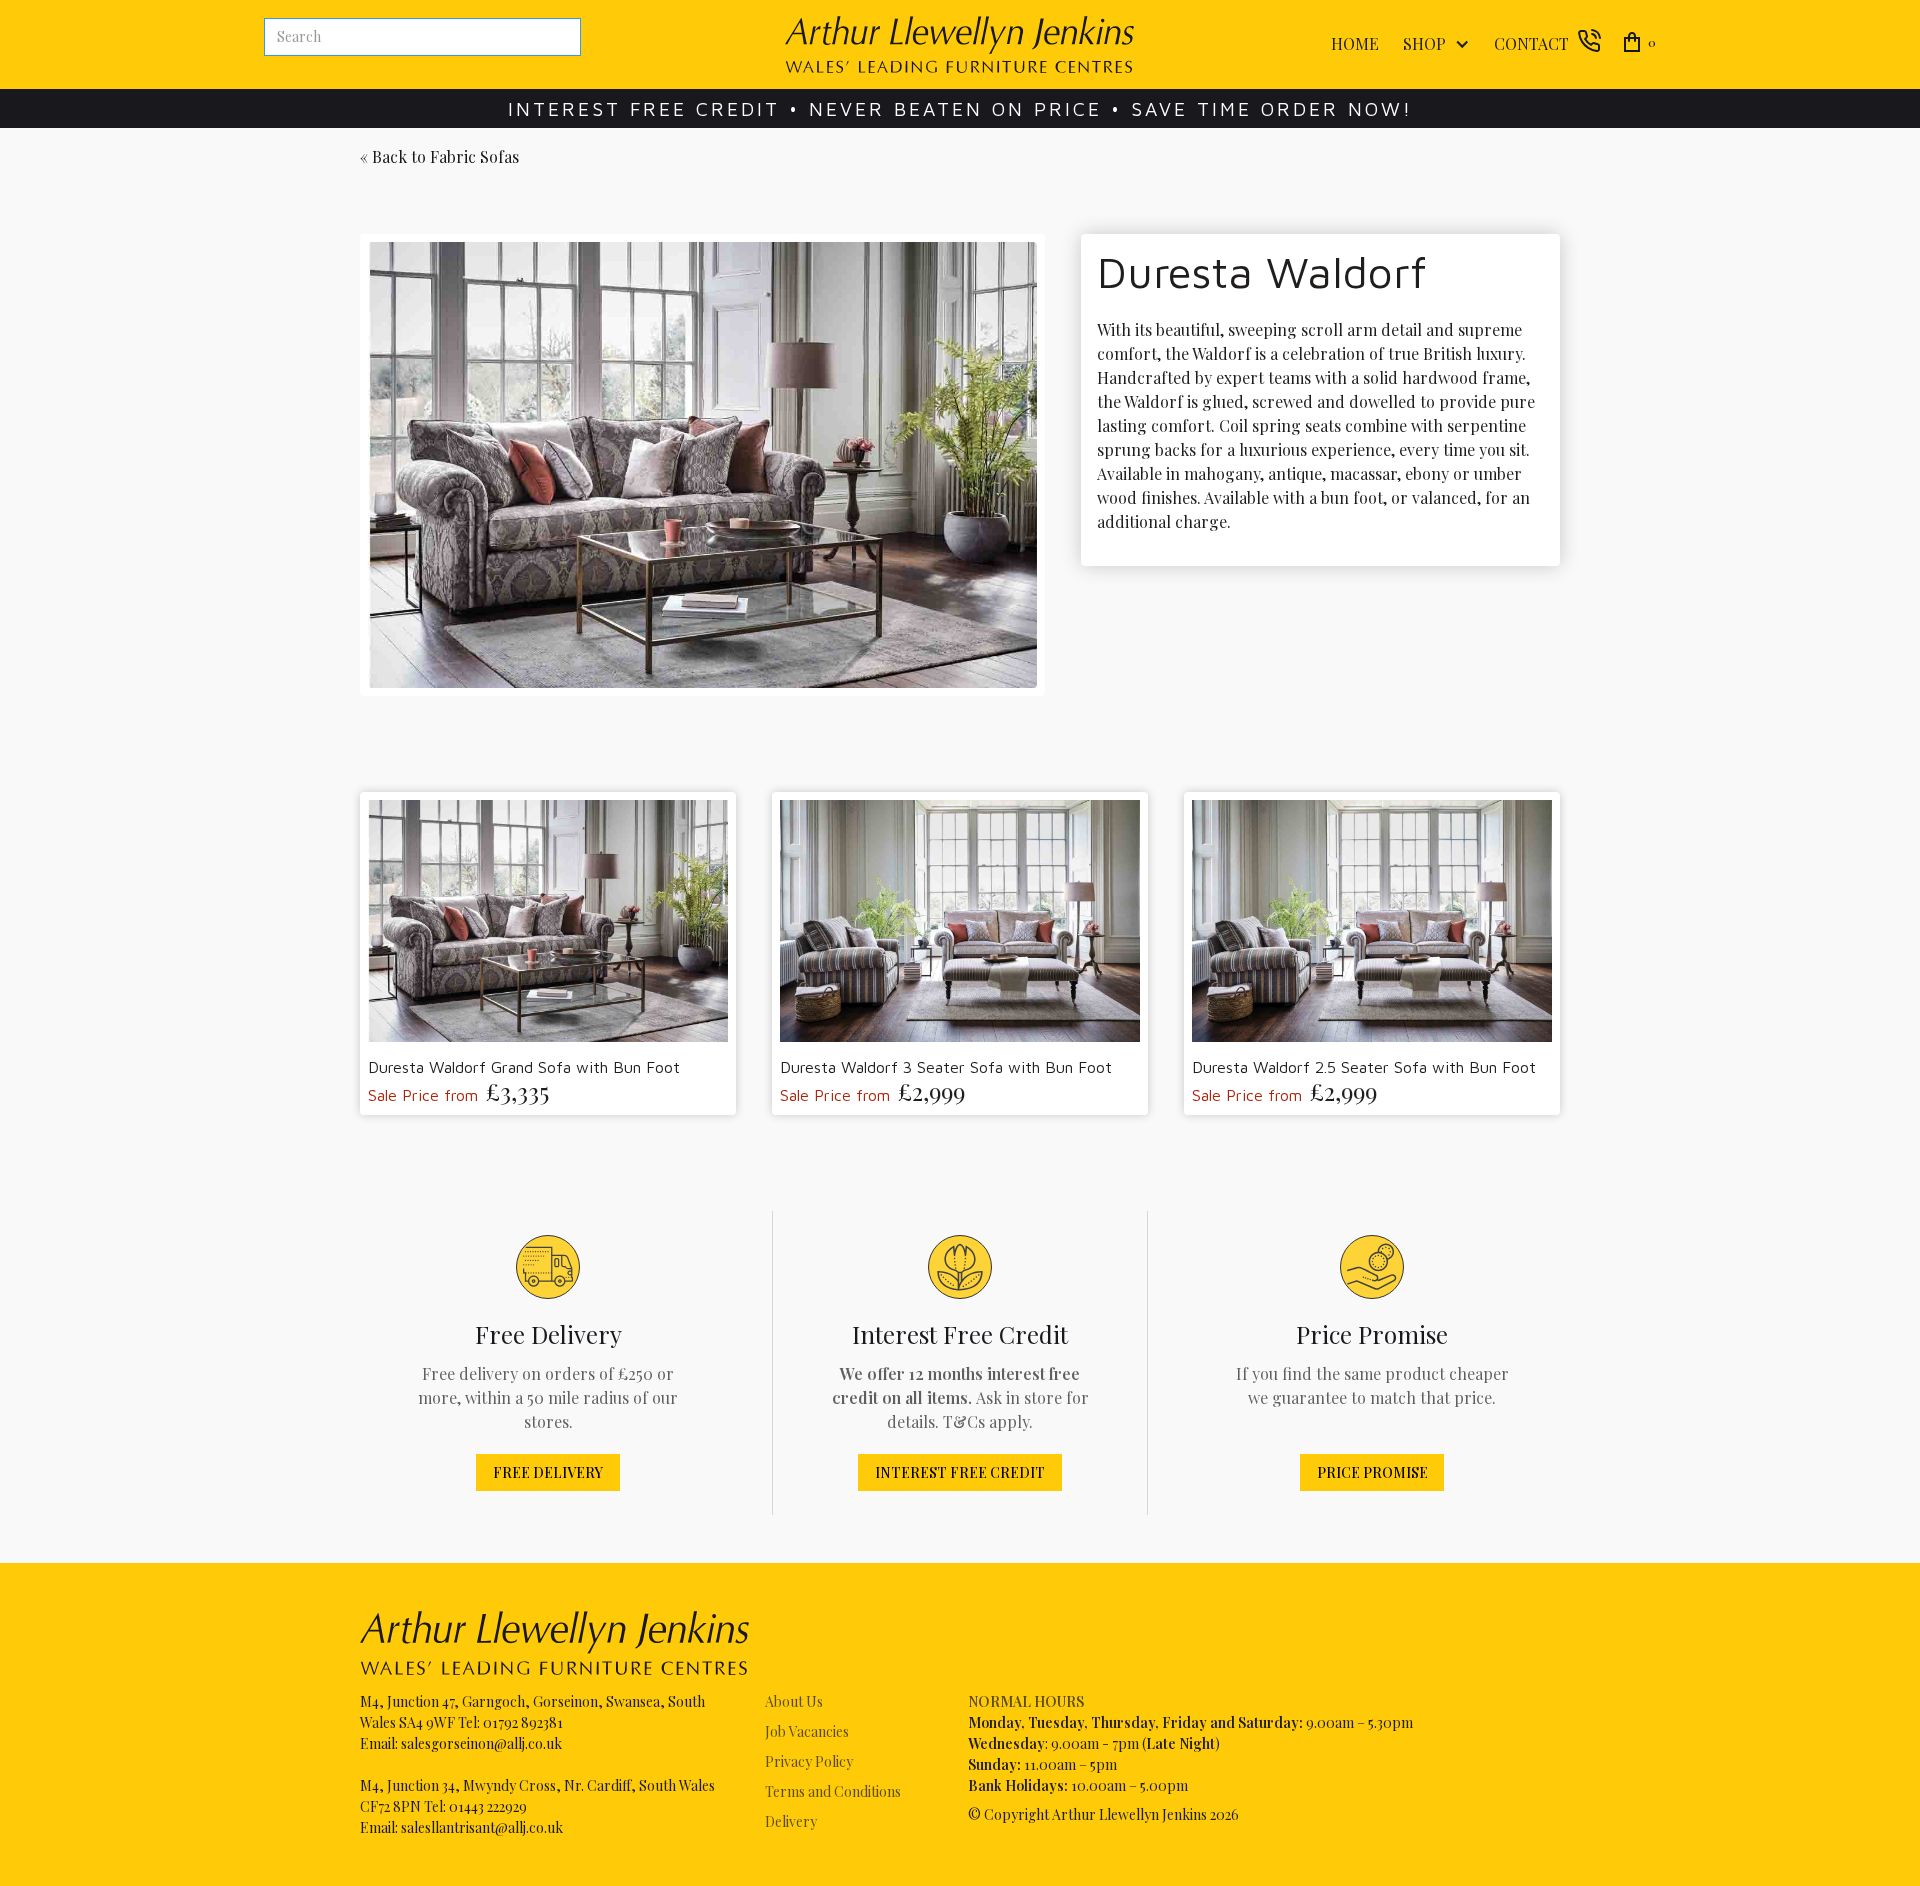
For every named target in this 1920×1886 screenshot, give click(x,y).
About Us (794, 1701)
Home (1355, 43)
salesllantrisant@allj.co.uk (482, 1827)
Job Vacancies (807, 1731)
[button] (1432, 44)
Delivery (791, 1821)
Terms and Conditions (833, 1791)
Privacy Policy (809, 1761)
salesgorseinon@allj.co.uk (481, 1743)
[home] (959, 44)
